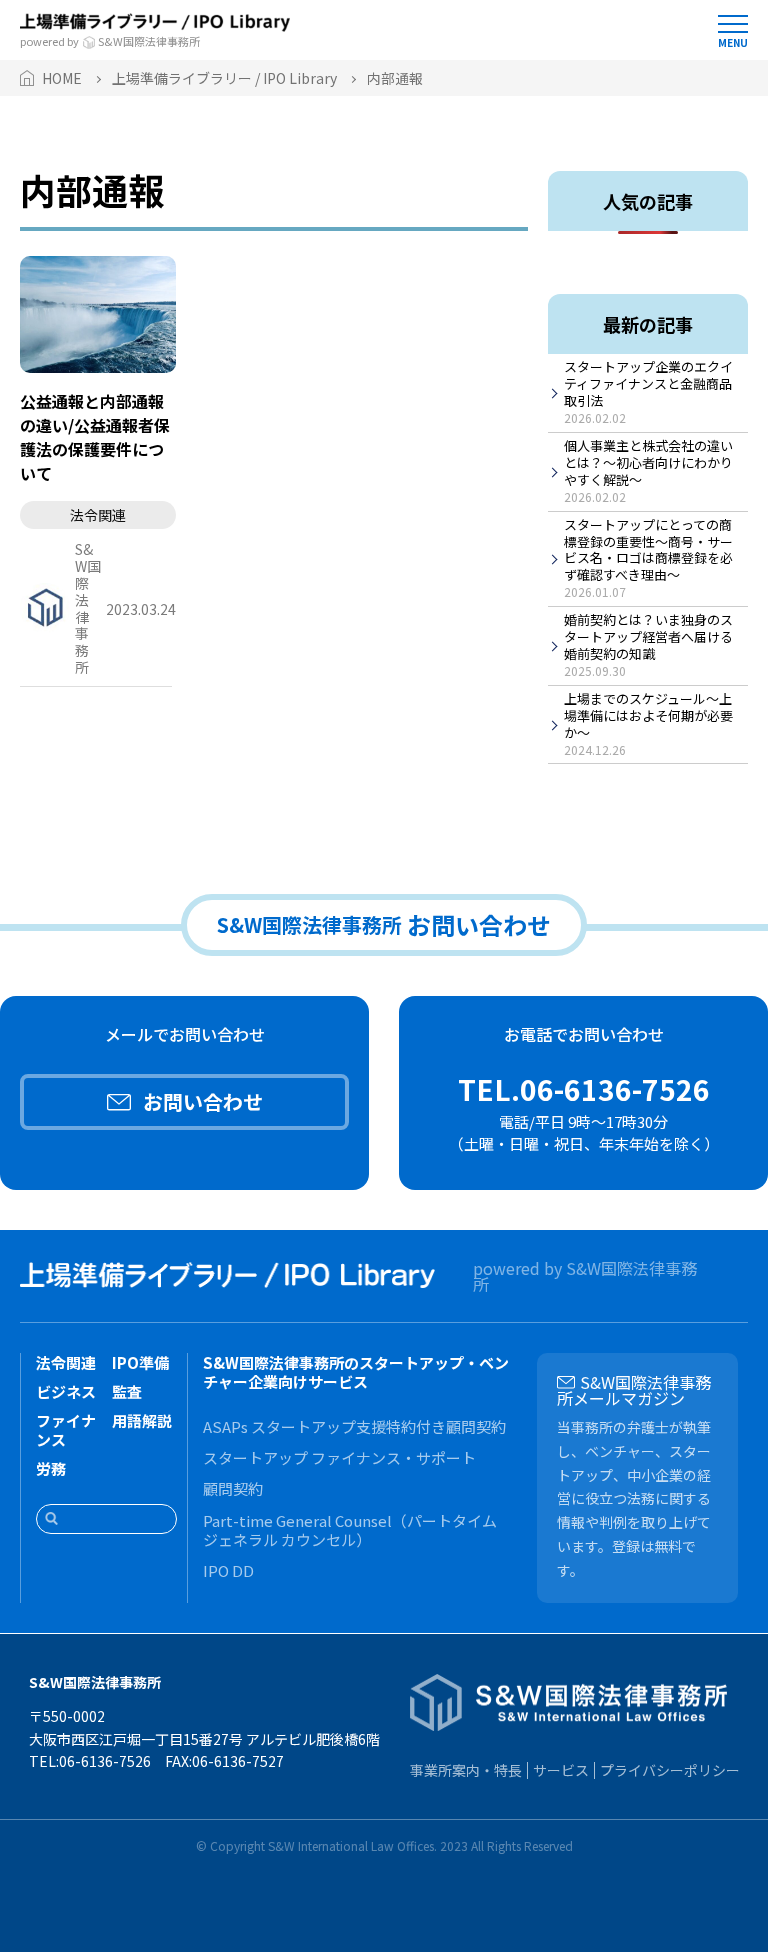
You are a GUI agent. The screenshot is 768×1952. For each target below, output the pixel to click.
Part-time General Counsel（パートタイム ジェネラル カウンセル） (350, 1530)
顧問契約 (233, 1488)
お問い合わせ (203, 1101)
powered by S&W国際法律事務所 (585, 1276)
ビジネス (66, 1391)
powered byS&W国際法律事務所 (110, 40)
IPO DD (228, 1570)
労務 (51, 1468)
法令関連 (66, 1362)
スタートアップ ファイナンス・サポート (339, 1457)
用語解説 (142, 1420)
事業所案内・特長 (466, 1770)
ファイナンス (66, 1430)
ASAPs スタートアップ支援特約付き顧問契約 (354, 1426)
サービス (561, 1770)
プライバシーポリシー (670, 1770)
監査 (127, 1391)
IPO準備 (140, 1362)
